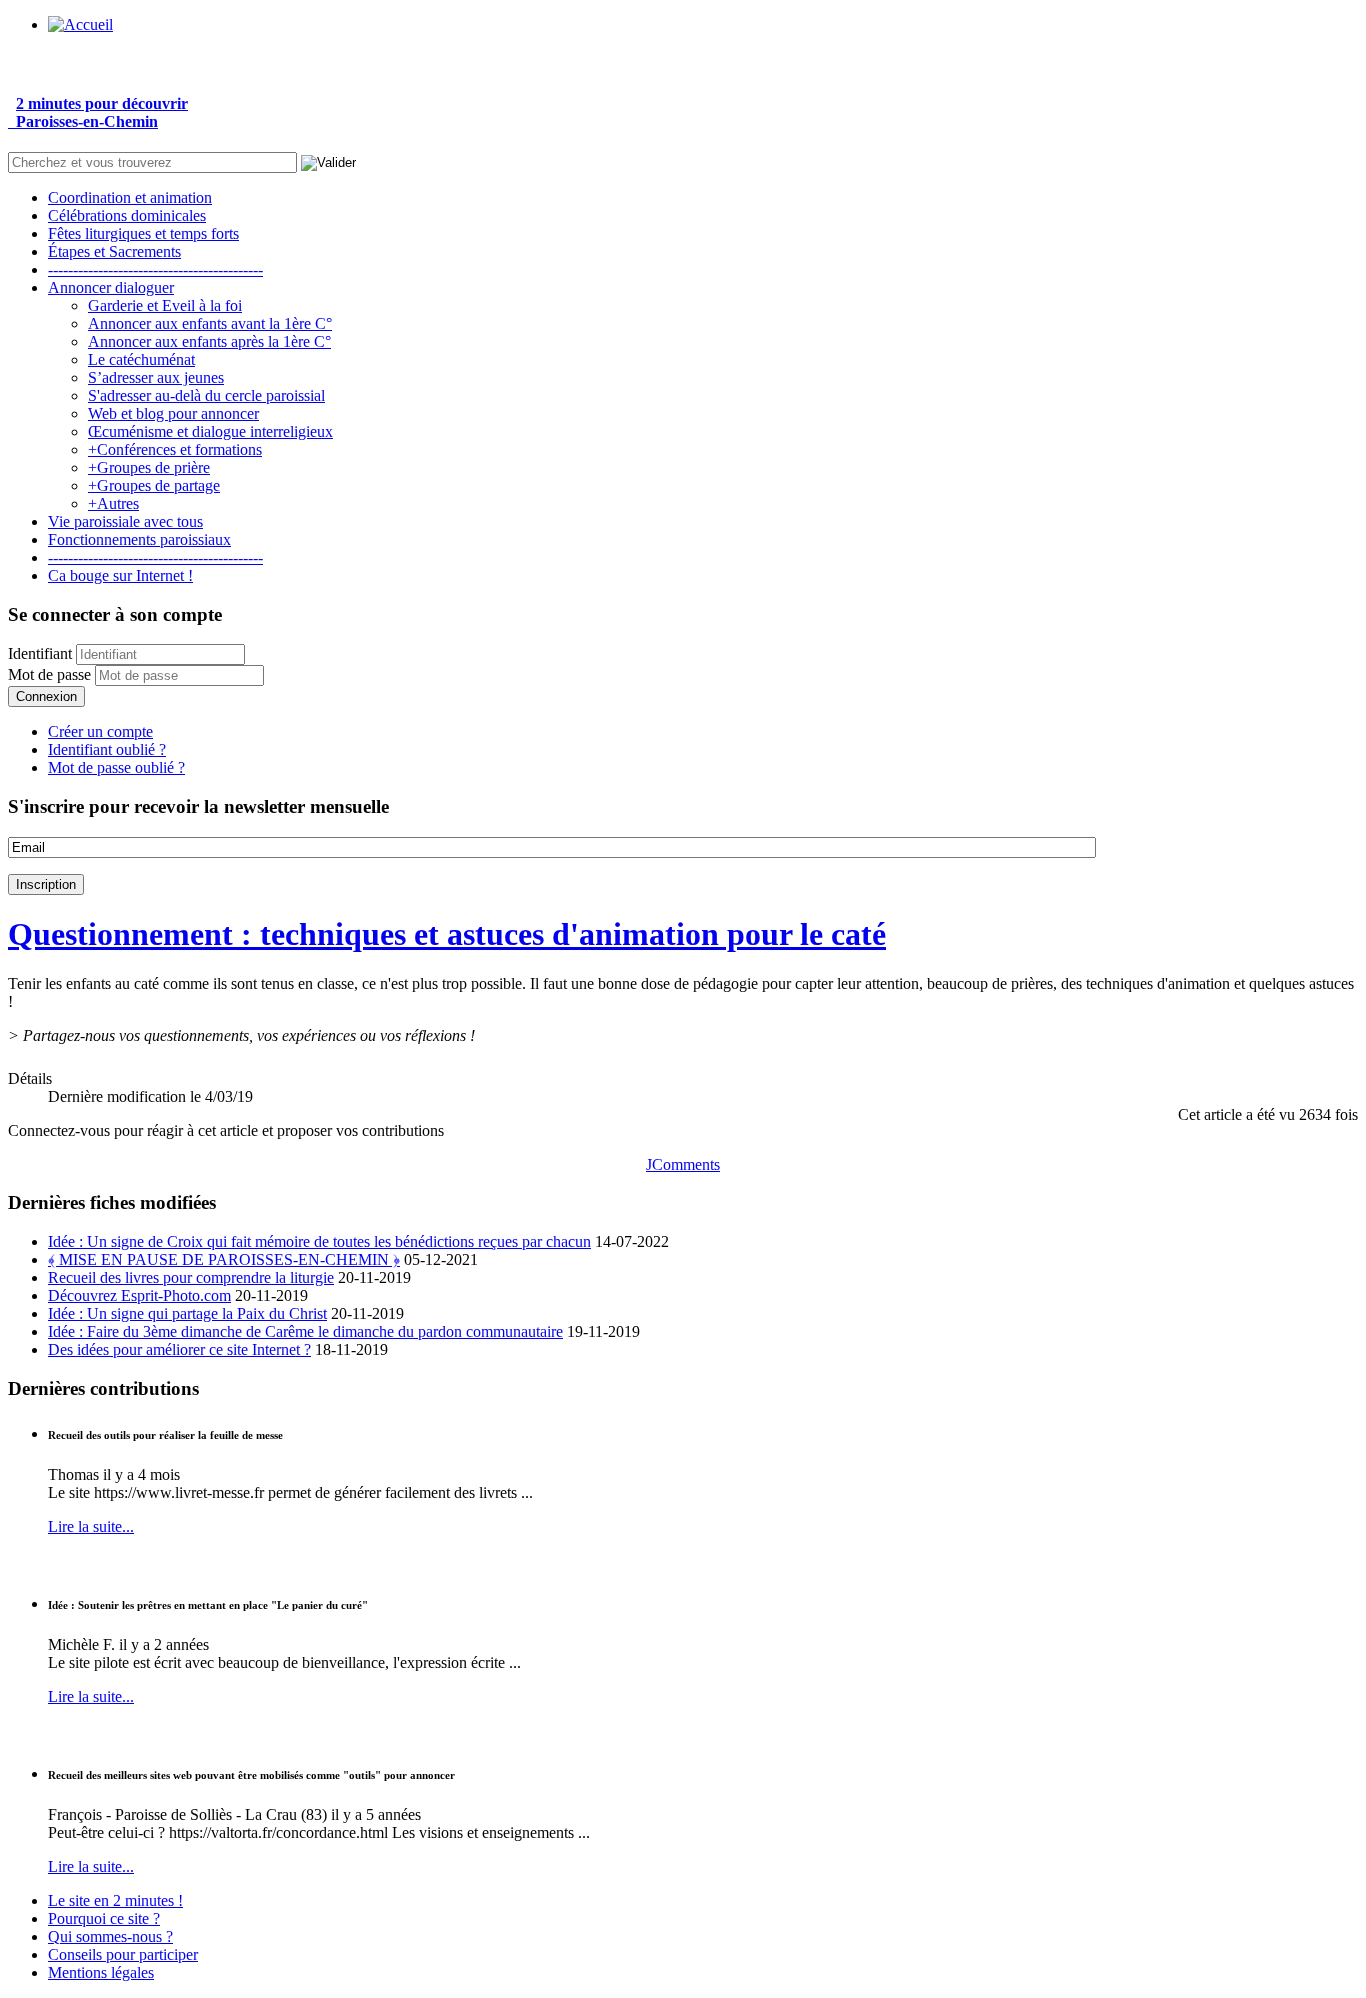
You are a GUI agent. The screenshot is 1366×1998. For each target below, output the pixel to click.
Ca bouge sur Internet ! (120, 575)
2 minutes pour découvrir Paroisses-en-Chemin (98, 112)
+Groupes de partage (154, 485)
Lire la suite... (91, 1526)
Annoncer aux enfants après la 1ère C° (209, 341)
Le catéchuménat (141, 359)
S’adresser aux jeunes (156, 377)
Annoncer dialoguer (111, 287)
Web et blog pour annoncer (173, 413)
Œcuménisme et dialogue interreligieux (210, 431)
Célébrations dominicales (127, 215)
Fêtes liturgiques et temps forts (143, 233)
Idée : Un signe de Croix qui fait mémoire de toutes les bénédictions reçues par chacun (319, 1241)
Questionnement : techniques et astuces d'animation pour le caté (447, 934)
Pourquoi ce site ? (104, 1918)
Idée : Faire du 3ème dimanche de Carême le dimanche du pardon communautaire (305, 1331)
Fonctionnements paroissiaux (139, 539)
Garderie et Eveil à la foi (165, 305)
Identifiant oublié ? (107, 749)
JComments (683, 1164)
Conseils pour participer (123, 1954)
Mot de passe (49, 674)
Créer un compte (100, 731)
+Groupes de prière (149, 467)
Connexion (46, 696)
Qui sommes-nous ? (110, 1936)
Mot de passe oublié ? (116, 767)
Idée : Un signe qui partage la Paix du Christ (187, 1313)
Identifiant (40, 653)
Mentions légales (101, 1972)
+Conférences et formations (175, 449)
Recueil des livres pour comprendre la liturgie (191, 1277)
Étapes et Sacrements (114, 251)
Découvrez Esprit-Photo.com (139, 1295)
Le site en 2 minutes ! (115, 1900)
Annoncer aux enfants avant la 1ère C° (210, 323)
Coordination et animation (130, 197)
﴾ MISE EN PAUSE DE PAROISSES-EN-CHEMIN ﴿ (224, 1259)
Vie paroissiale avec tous (125, 521)
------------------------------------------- (155, 269)
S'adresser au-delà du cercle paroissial (206, 395)
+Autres (113, 503)
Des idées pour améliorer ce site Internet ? (179, 1349)
